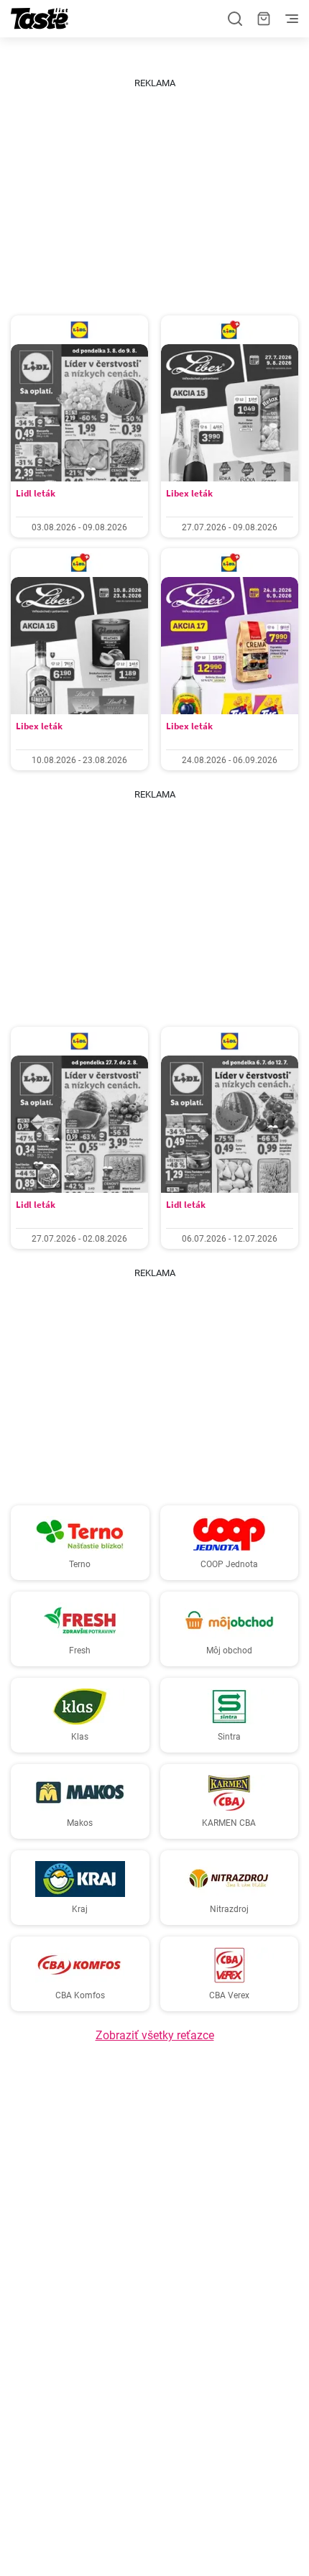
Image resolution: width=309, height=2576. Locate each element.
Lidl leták (36, 493)
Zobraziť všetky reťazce (155, 2035)
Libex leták (189, 493)
